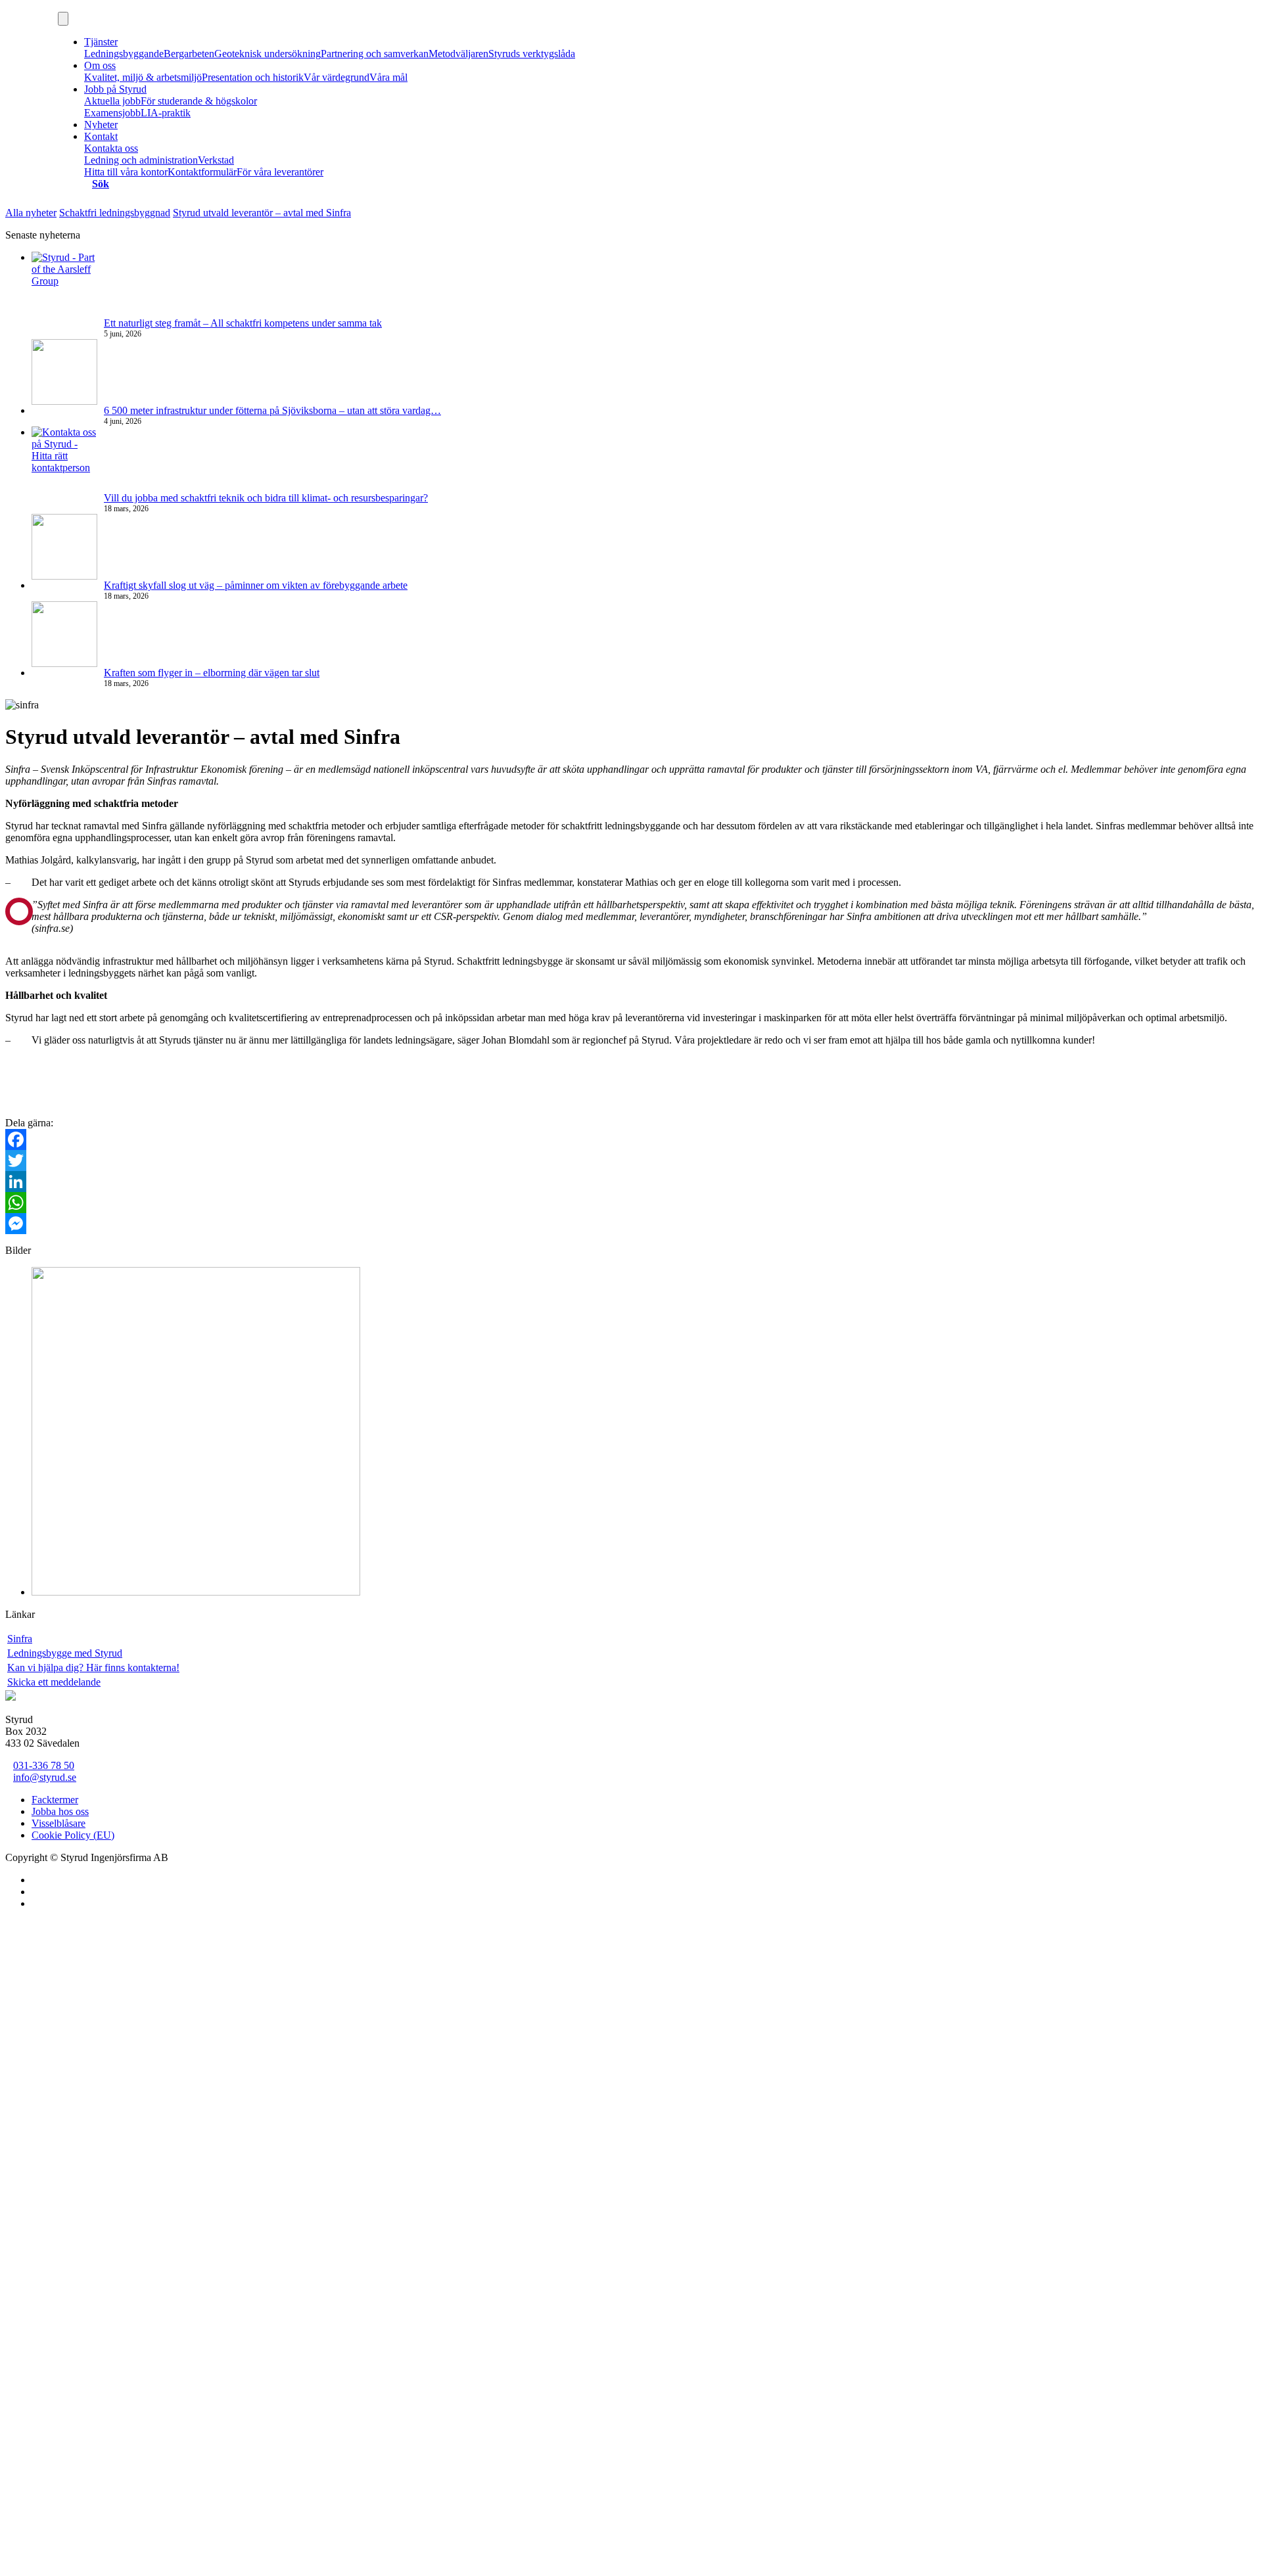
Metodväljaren (458, 54)
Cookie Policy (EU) (73, 1835)
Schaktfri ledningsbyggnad (115, 213)
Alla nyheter (31, 213)
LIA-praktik (166, 113)
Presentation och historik (253, 77)
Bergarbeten (189, 54)
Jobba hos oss (60, 1811)
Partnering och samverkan (375, 54)
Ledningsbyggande (124, 54)
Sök (101, 184)
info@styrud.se (45, 1777)
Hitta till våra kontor (126, 172)
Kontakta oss (111, 148)
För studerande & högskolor (199, 101)
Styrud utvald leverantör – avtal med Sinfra (262, 213)
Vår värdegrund (337, 77)
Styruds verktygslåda (532, 54)
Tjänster (101, 42)
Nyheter (101, 125)
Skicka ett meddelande (54, 1682)
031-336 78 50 (44, 1765)
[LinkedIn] (631, 1182)
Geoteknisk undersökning (268, 54)
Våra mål (388, 77)
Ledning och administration (141, 160)
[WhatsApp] (631, 1203)
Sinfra (20, 1639)
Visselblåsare (58, 1823)
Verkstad (216, 160)
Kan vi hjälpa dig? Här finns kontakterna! (93, 1667)
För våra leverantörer (280, 172)
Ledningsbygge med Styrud (65, 1653)
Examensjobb (112, 113)
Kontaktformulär (202, 172)
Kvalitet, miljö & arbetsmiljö (143, 77)
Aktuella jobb (112, 101)
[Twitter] (631, 1161)
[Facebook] (631, 1139)
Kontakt (101, 136)
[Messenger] (631, 1224)
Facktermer (55, 1800)
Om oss (100, 65)
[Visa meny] (63, 19)
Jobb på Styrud (115, 89)
